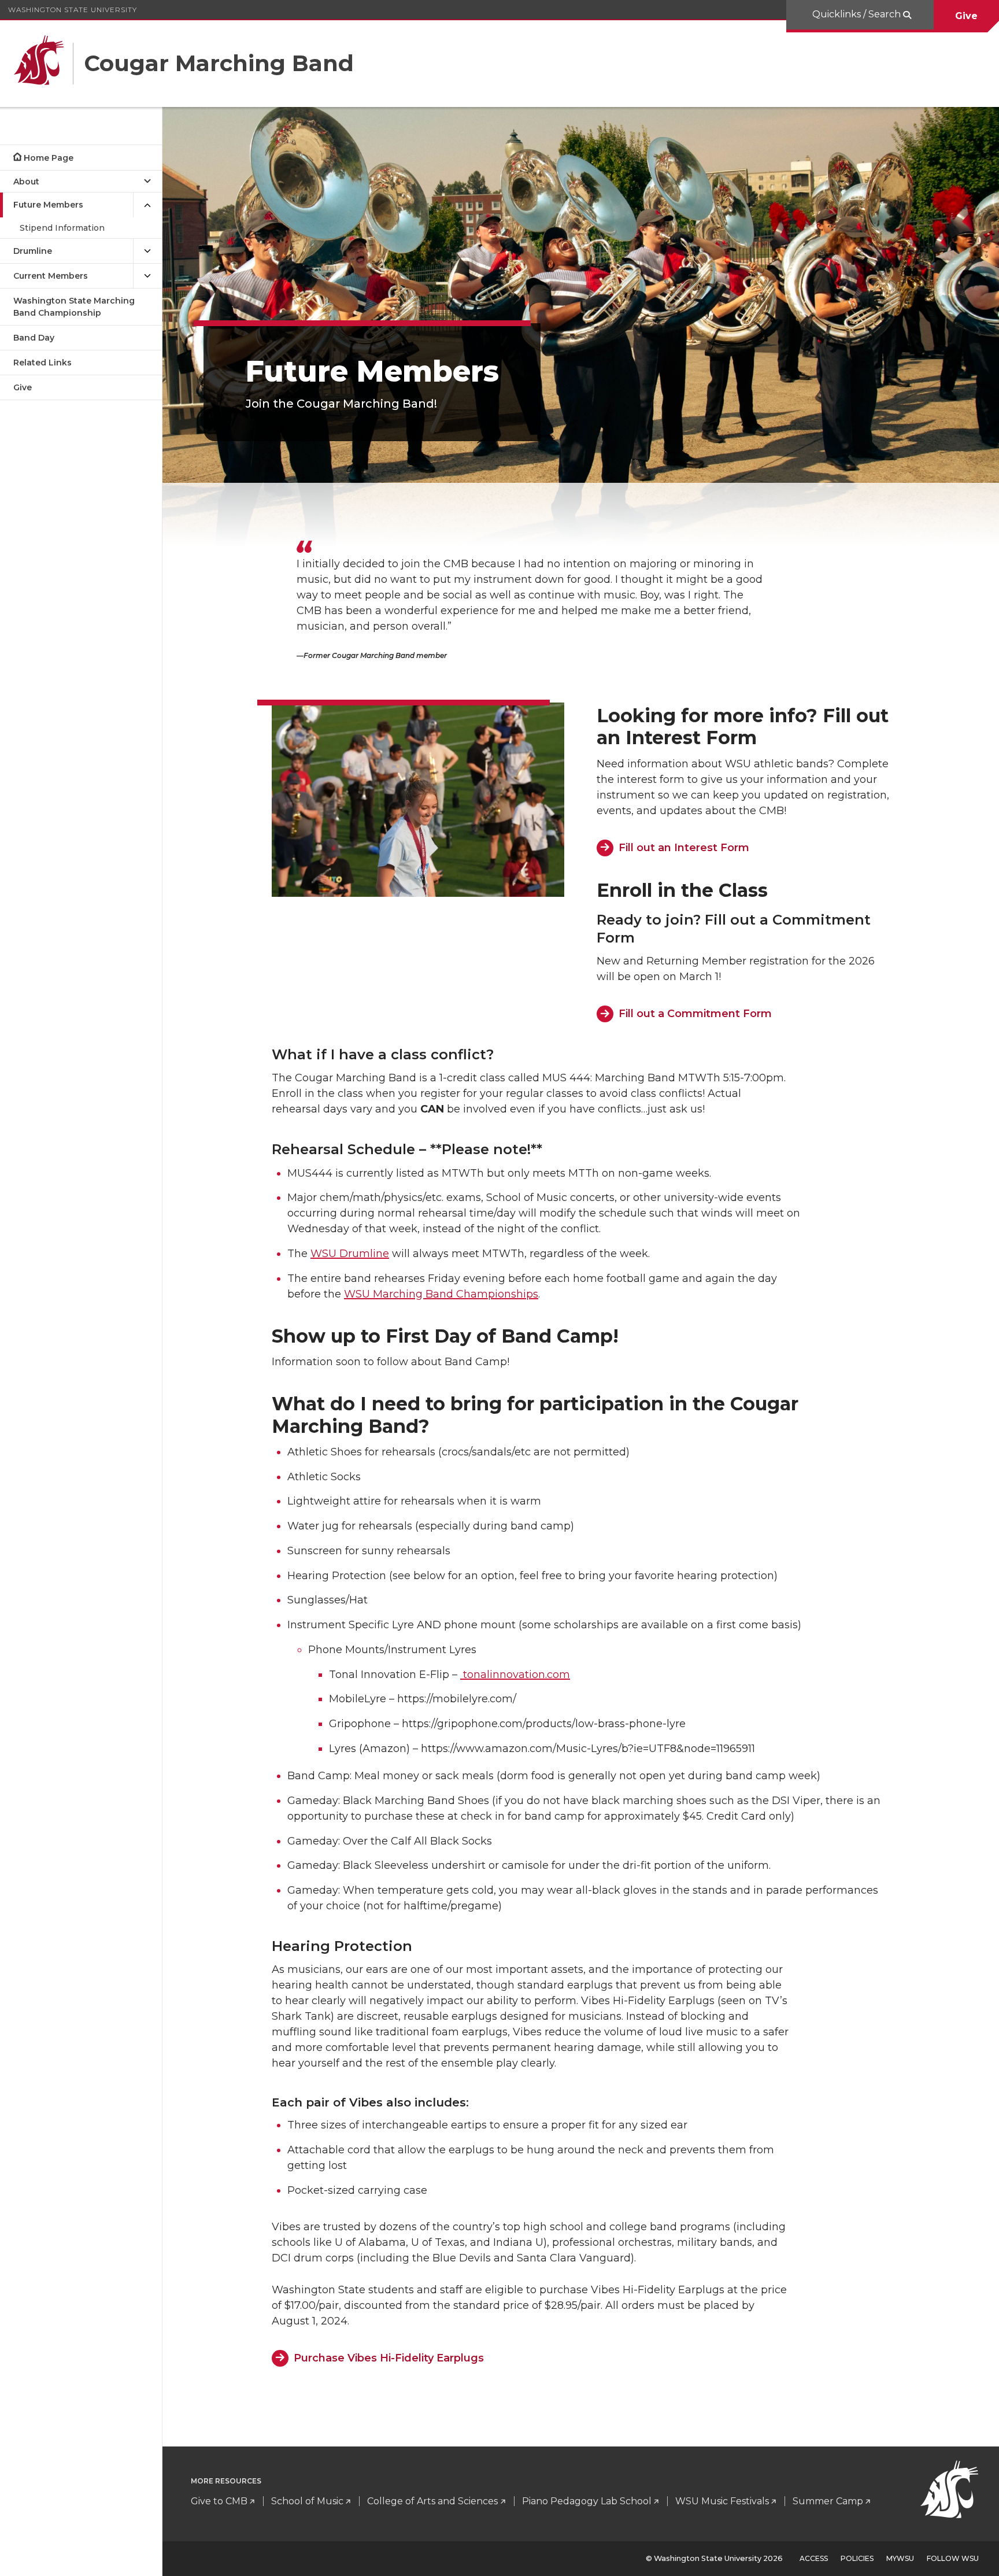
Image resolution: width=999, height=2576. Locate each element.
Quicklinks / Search (858, 14)
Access (814, 2558)
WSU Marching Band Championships (441, 1294)
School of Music (307, 2501)
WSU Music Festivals (722, 2501)
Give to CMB (219, 2501)
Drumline (33, 251)
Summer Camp (828, 2501)
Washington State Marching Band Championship (74, 307)
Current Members (51, 276)
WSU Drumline (350, 1254)
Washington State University (73, 10)
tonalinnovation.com (515, 1675)
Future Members (48, 205)
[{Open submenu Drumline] (147, 251)
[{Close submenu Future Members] (147, 205)
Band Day (34, 338)
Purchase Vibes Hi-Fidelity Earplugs (389, 2358)
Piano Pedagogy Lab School (587, 2501)
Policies (857, 2558)
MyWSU (900, 2558)
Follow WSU (953, 2558)
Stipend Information (62, 228)
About (26, 182)
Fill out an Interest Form (684, 848)
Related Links (42, 363)
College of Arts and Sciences (432, 2501)
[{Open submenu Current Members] (147, 276)
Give (966, 16)
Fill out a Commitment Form (695, 1014)
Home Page (49, 158)
